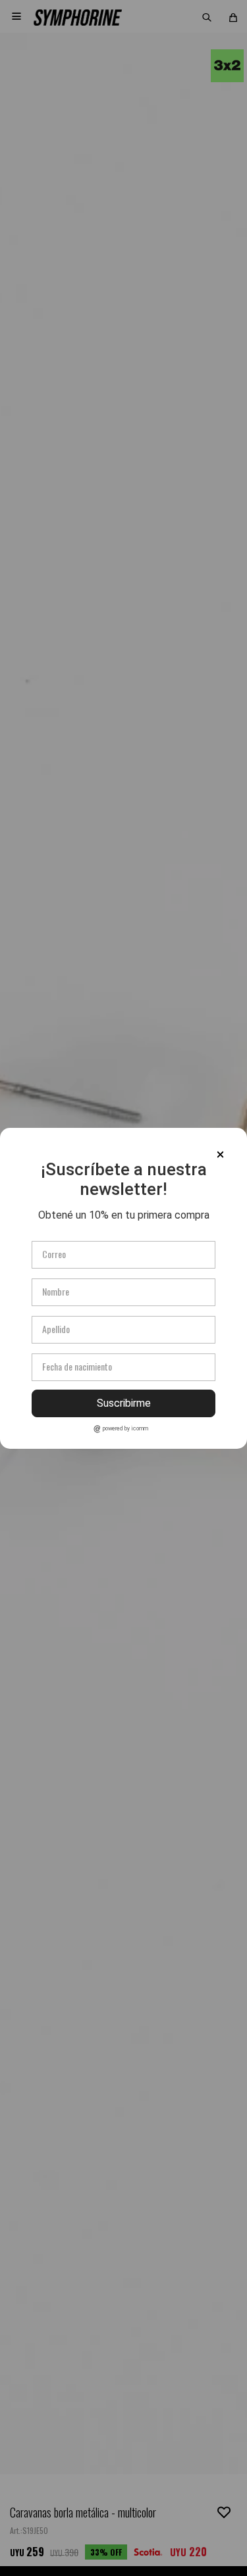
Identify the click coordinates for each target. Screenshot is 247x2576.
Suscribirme (124, 1403)
